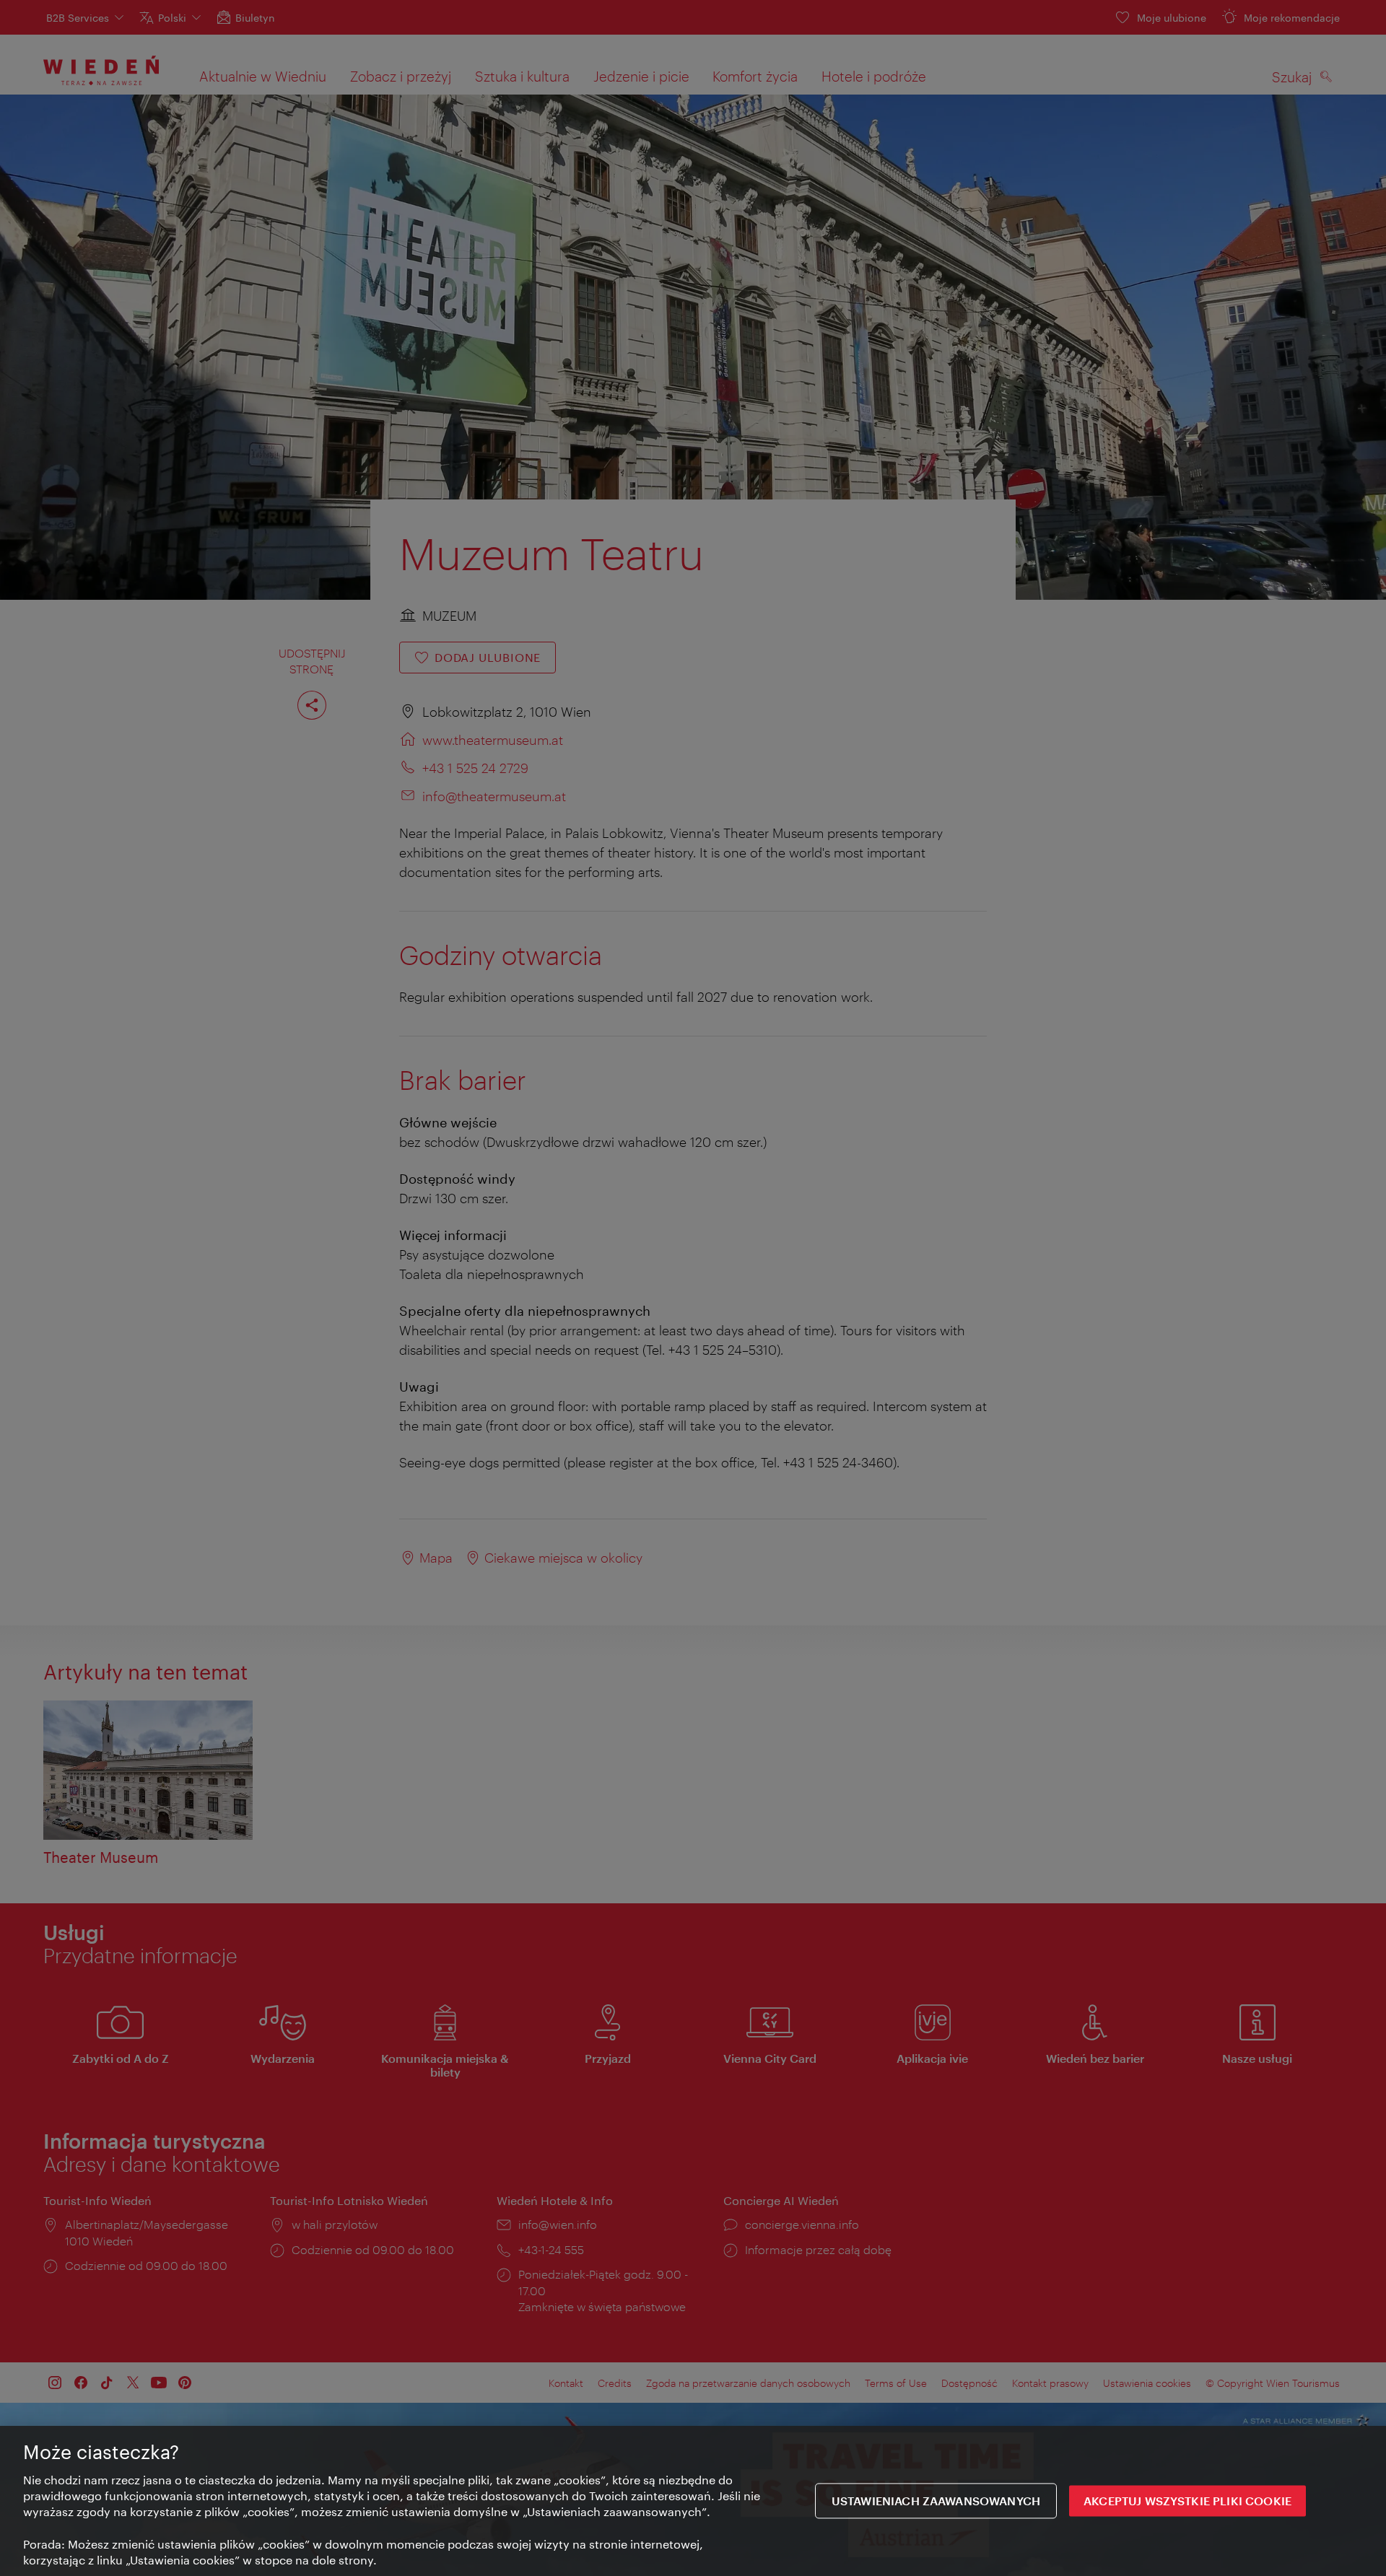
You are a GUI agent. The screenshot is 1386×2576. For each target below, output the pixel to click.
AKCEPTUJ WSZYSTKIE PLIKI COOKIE (1187, 2501)
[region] (693, 2501)
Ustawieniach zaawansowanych (936, 2501)
